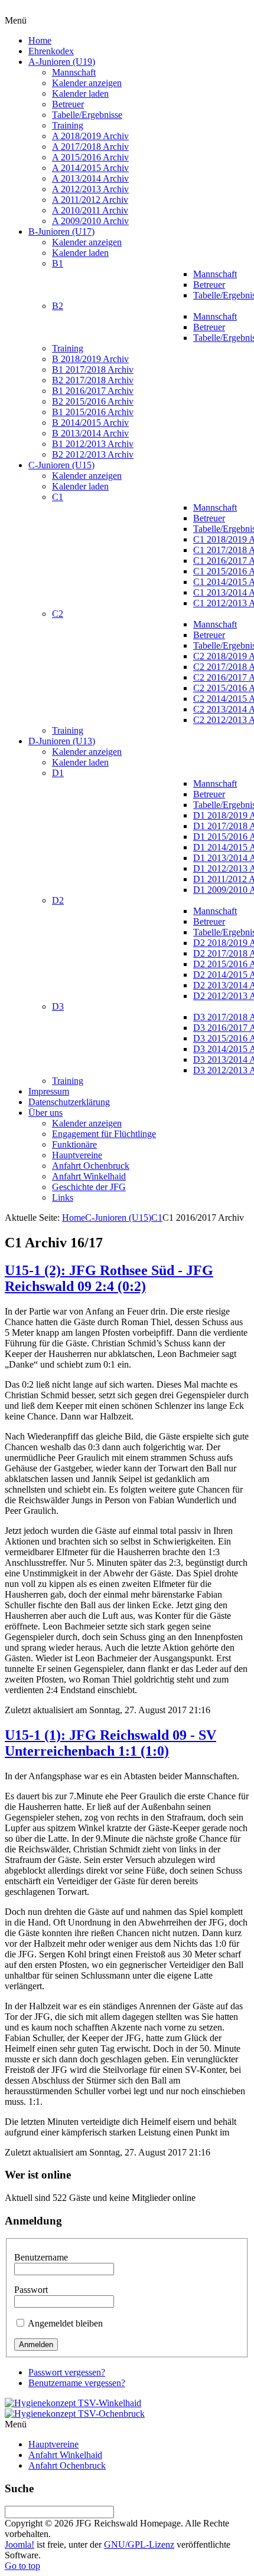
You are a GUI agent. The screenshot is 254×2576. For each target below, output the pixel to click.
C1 (157, 1218)
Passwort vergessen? (67, 2372)
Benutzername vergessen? (77, 2383)
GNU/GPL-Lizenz (139, 2544)
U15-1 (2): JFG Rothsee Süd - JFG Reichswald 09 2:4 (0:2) (109, 1278)
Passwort (31, 2290)
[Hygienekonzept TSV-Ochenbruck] (75, 2414)
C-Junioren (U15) (118, 1218)
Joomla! (19, 2544)
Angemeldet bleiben (65, 2323)
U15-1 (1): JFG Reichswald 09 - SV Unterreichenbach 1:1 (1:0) (110, 1743)
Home (74, 1218)
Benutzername (41, 2257)
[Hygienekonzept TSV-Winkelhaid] (73, 2403)
